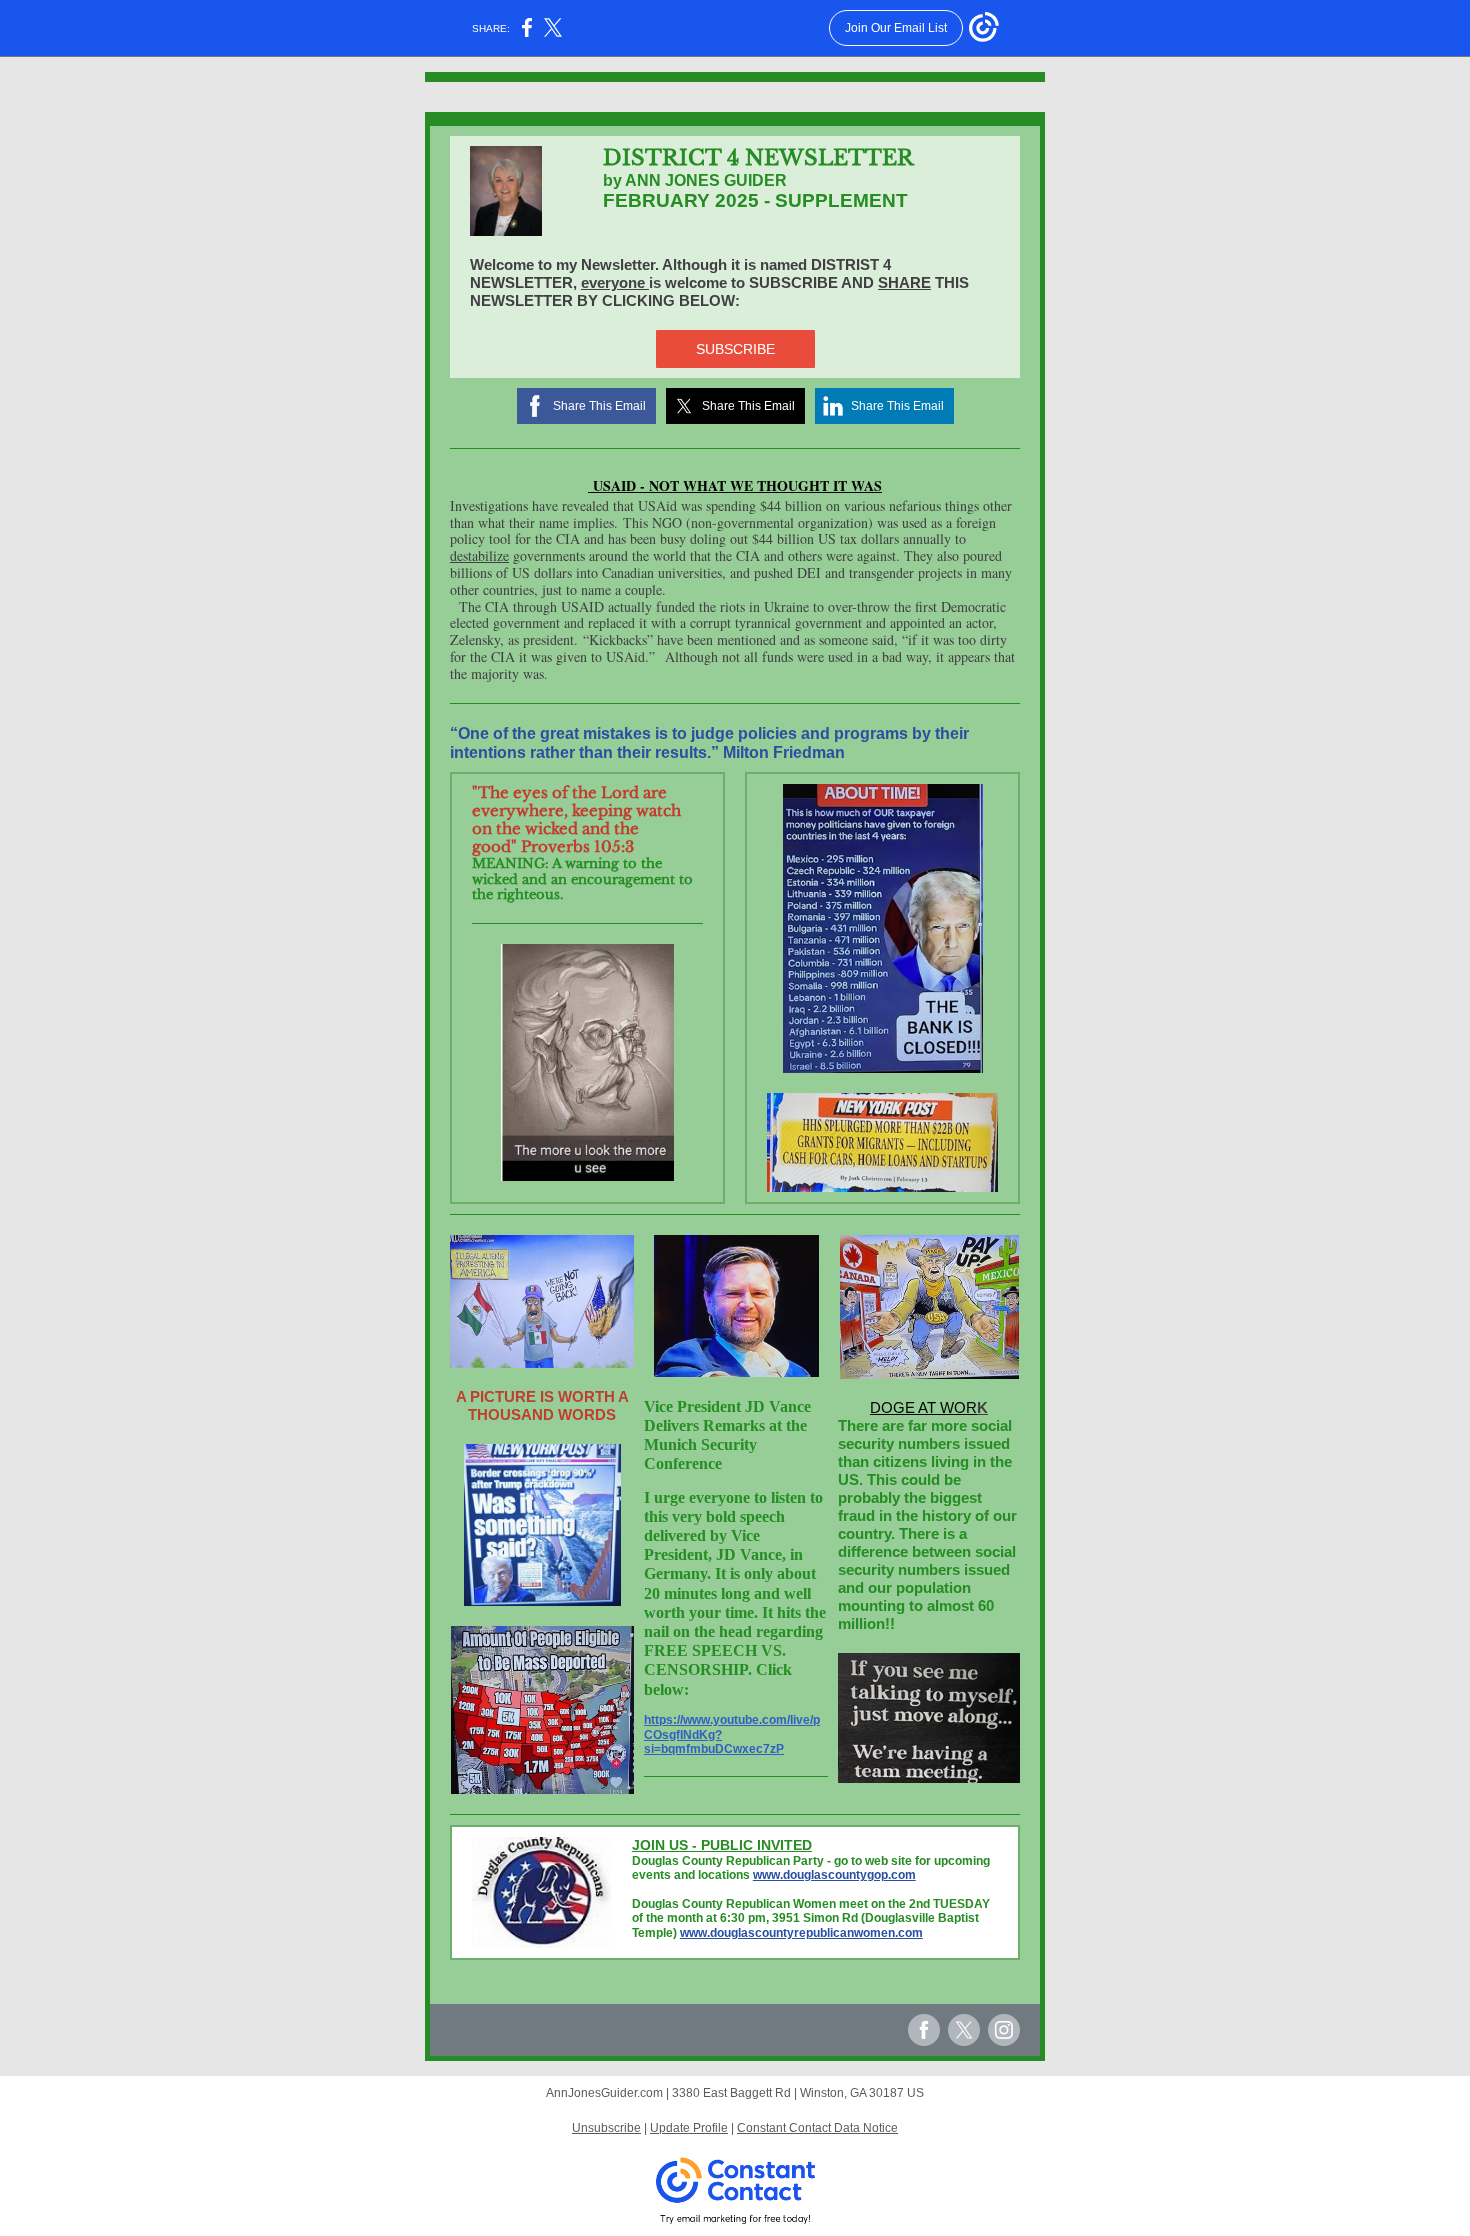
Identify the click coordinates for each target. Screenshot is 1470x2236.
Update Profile (689, 2128)
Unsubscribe (606, 2128)
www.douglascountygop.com (834, 1875)
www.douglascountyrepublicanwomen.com (801, 1933)
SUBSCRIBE (735, 349)
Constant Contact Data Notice (817, 2128)
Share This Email (599, 406)
